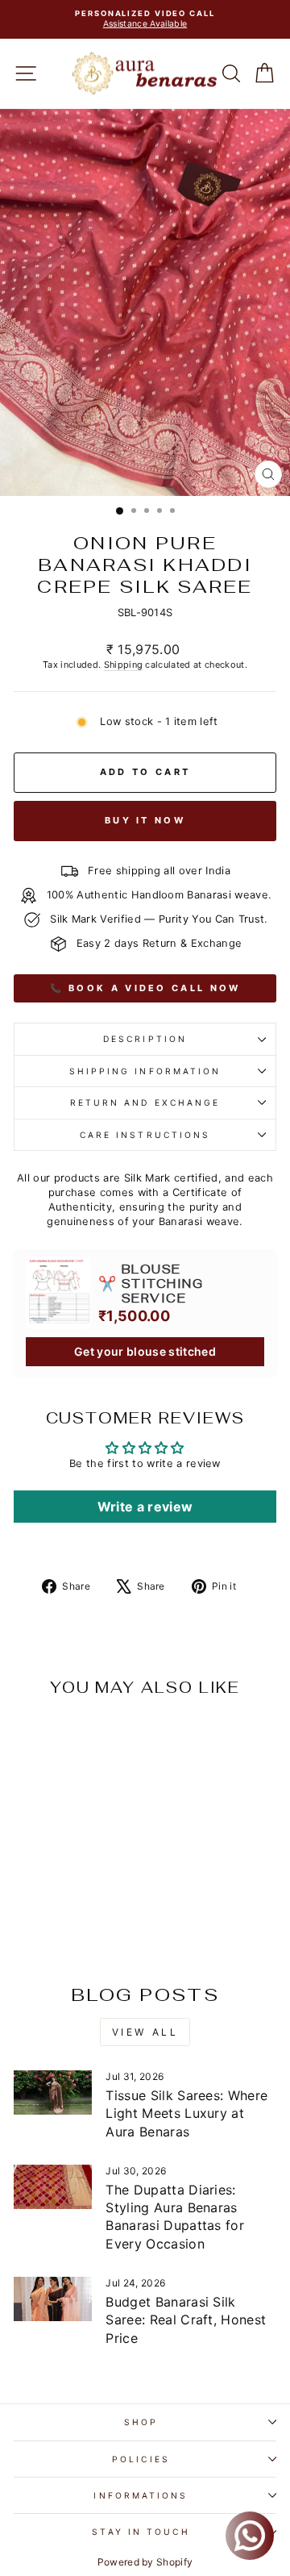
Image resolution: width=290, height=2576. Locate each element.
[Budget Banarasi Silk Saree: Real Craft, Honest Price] (53, 2299)
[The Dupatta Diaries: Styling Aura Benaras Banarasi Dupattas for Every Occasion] (53, 2187)
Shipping (124, 665)
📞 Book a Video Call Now (145, 988)
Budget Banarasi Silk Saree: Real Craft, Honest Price (186, 2320)
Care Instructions (145, 1135)
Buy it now (145, 820)
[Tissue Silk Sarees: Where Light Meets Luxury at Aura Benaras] (53, 2092)
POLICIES (141, 2459)
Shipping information (145, 1071)
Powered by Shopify (145, 2562)
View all (145, 2032)
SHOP (141, 2422)
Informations (141, 2495)
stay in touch (141, 2532)
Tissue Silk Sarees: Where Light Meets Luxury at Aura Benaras (186, 2113)
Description (145, 1039)
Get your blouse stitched (145, 1351)
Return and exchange (145, 1103)
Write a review (145, 1507)
